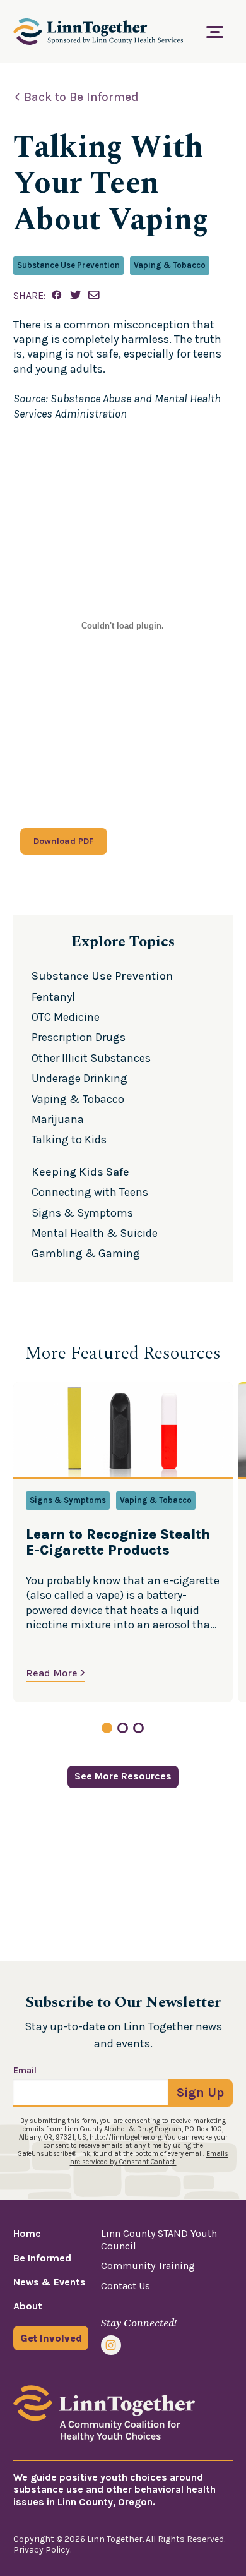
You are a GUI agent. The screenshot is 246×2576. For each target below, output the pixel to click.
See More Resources (123, 1776)
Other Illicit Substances (91, 1058)
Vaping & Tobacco (170, 265)
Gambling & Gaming (86, 1253)
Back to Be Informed (81, 97)
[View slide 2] (138, 1728)
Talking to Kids (69, 1140)
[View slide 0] (107, 1728)
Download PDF (64, 841)
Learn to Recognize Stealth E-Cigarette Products (118, 1543)
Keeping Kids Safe (80, 1172)
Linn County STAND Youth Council (159, 2239)
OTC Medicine (66, 1017)
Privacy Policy (42, 2550)
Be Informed (42, 2258)
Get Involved (51, 2338)
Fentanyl (53, 997)
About (28, 2306)
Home (27, 2233)
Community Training (148, 2266)
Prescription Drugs (79, 1037)
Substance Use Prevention (68, 265)
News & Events (50, 2282)
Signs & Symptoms (82, 1213)
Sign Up (200, 2092)
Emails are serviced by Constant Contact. (149, 2158)
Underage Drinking (79, 1078)
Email (25, 2071)
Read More (52, 1673)
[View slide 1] (123, 1728)
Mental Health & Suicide (95, 1233)
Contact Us (126, 2286)
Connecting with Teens (90, 1192)
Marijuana (58, 1119)
